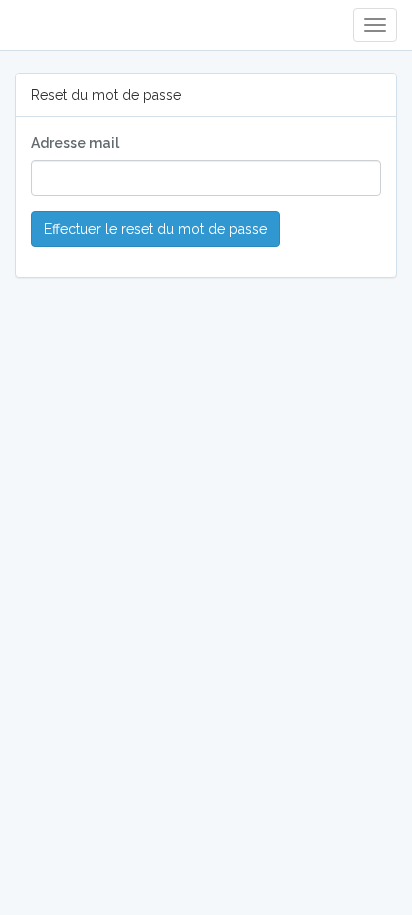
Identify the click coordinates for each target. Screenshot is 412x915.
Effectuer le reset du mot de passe (155, 229)
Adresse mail (75, 143)
